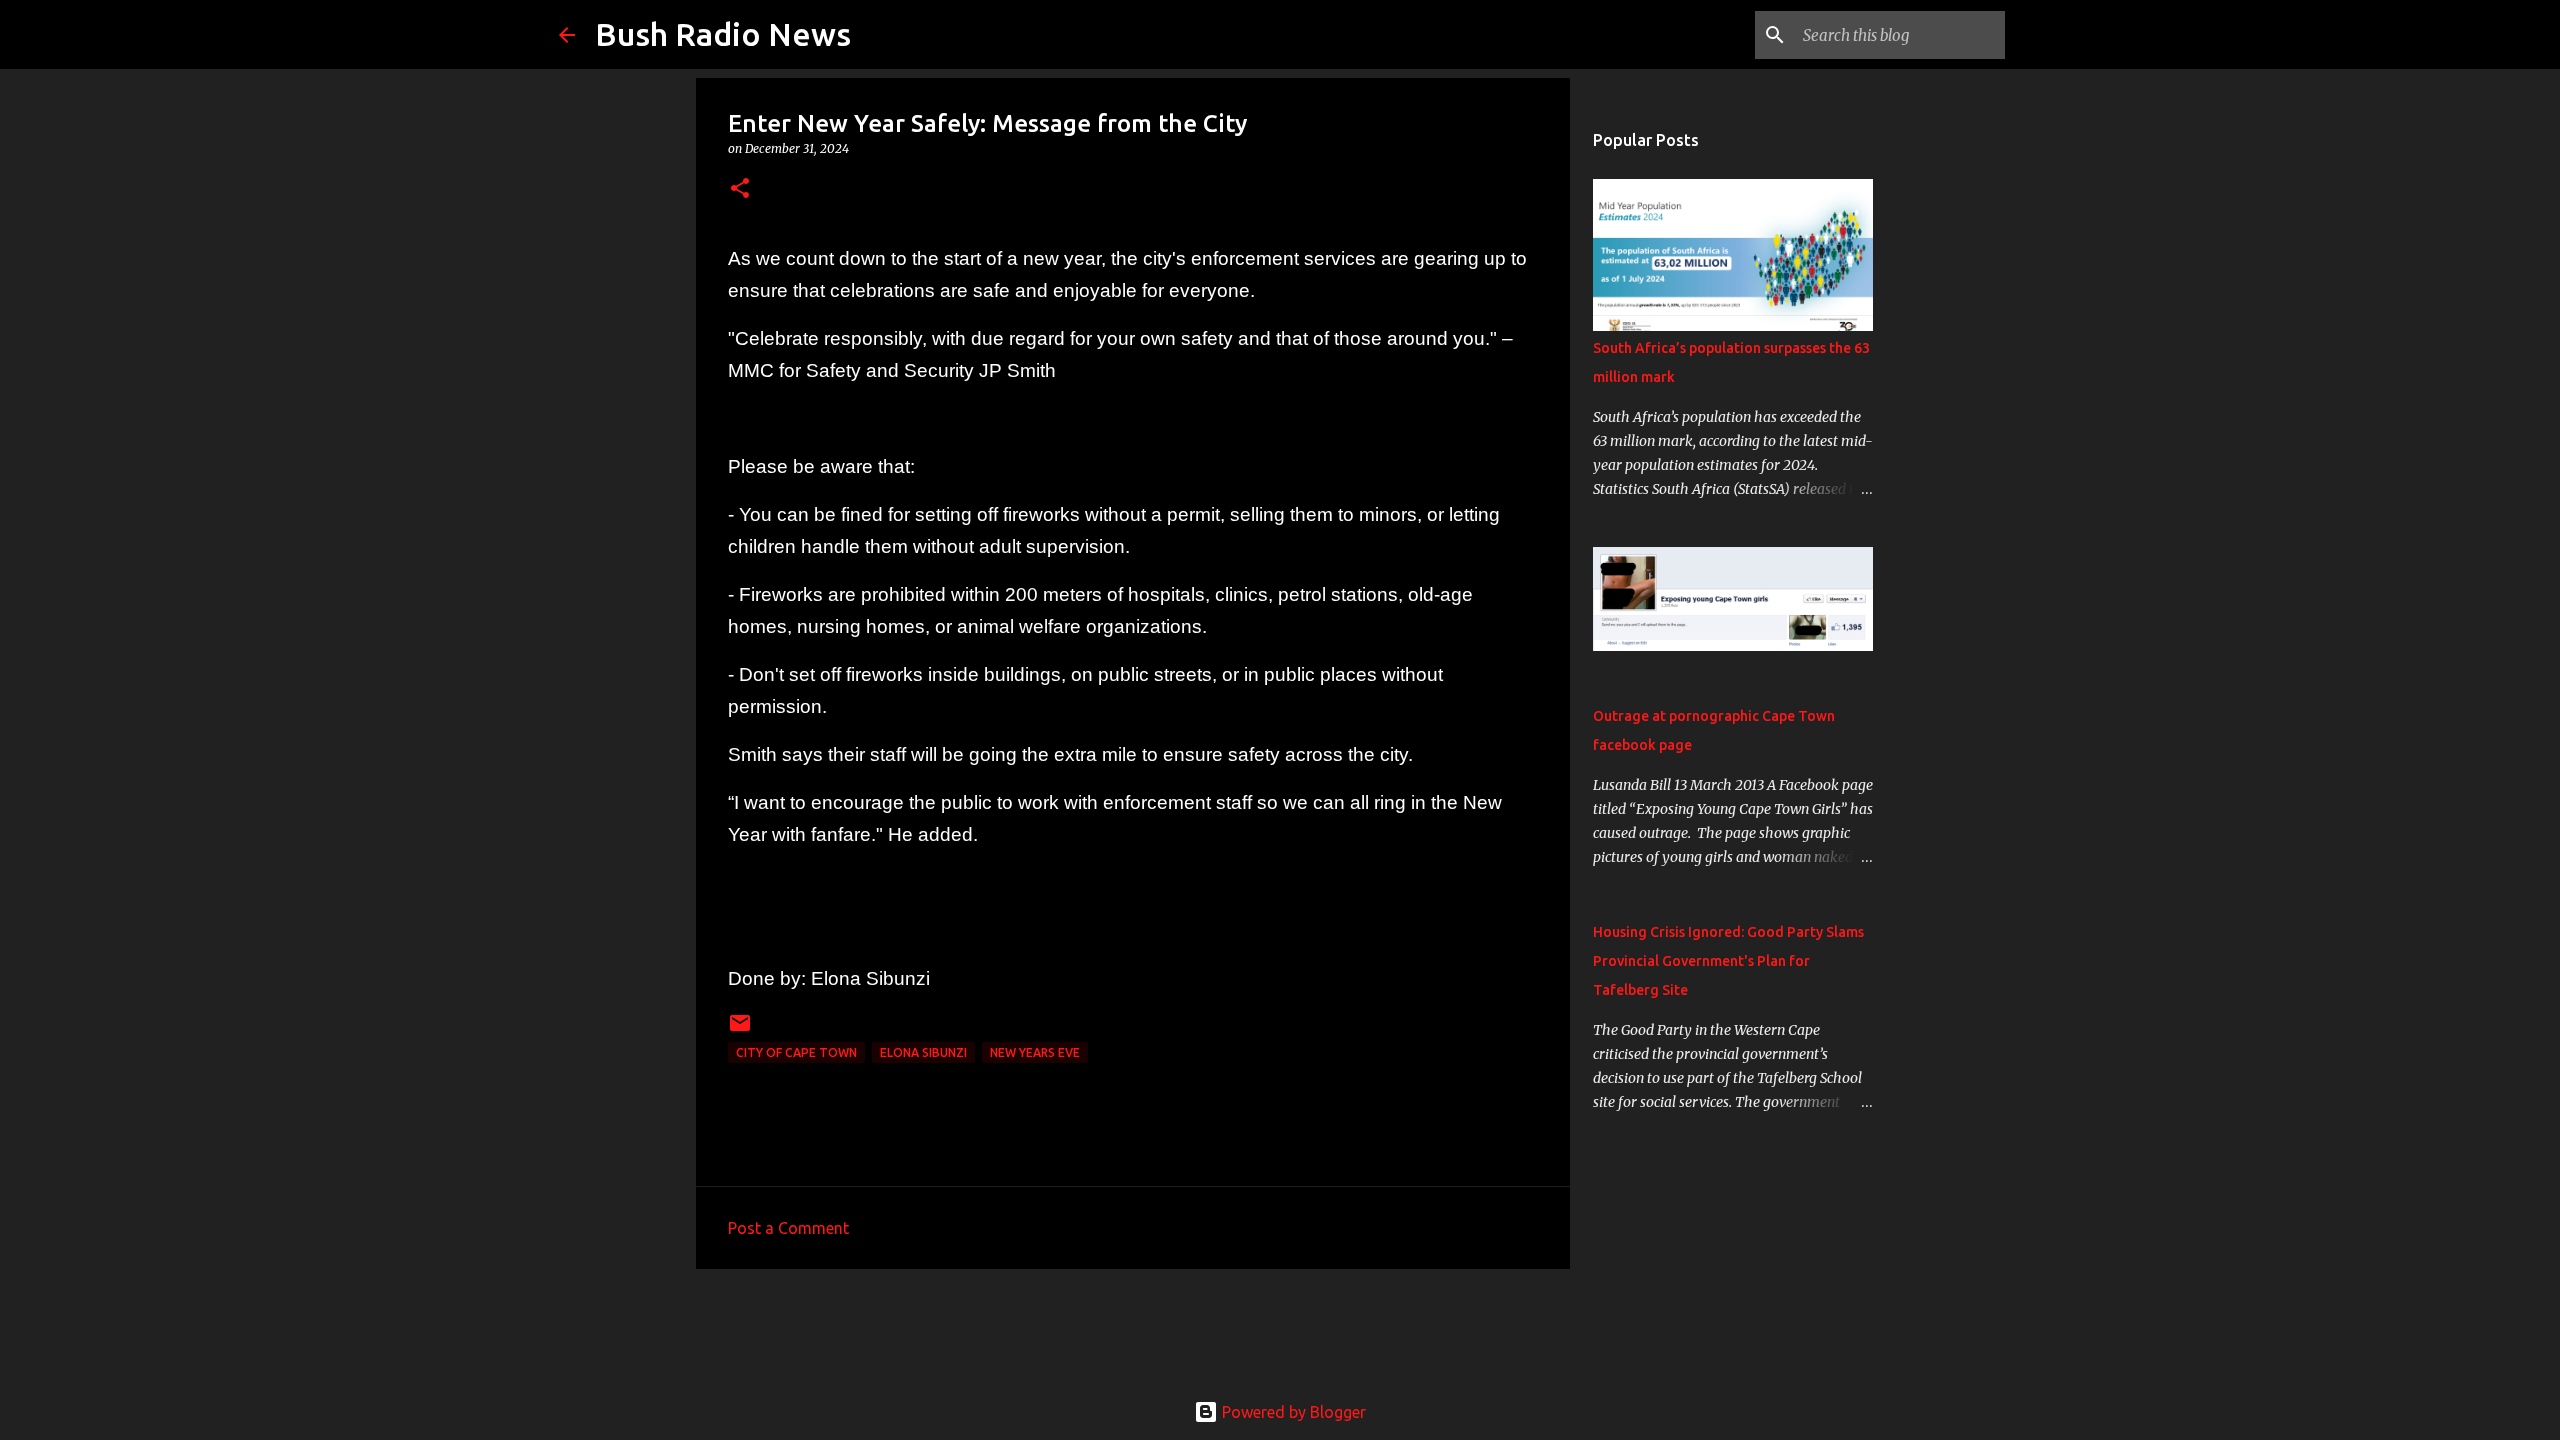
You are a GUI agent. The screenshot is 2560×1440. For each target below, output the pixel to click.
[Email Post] (740, 1030)
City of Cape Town (796, 1052)
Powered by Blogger (1292, 1412)
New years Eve (1035, 1052)
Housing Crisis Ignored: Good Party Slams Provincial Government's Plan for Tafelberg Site (1728, 961)
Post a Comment (788, 1228)
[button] (740, 189)
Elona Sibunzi (923, 1052)
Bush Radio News (723, 34)
